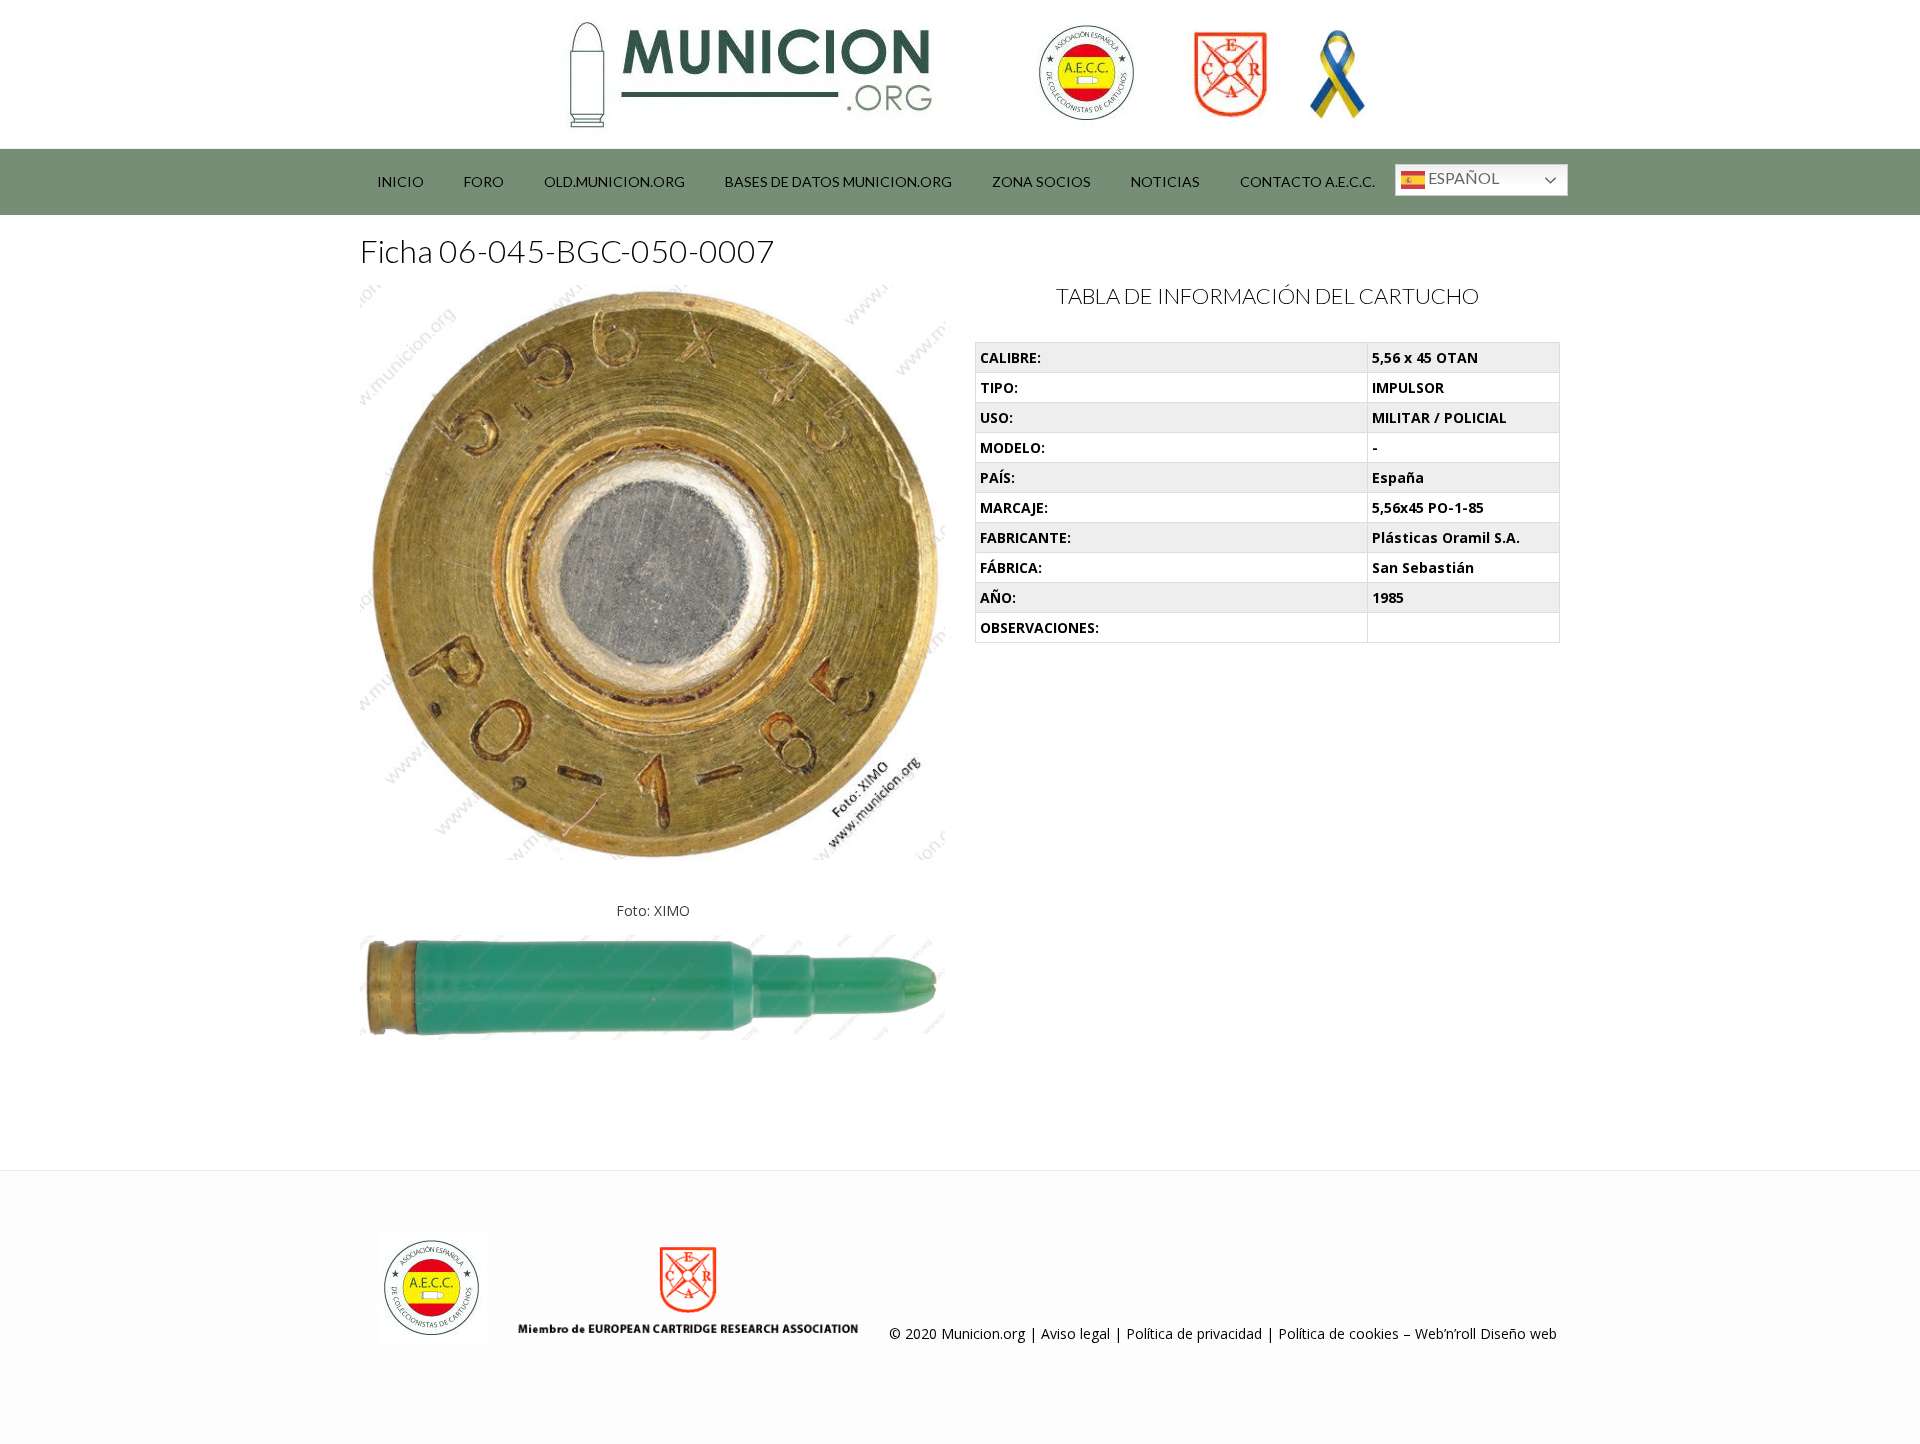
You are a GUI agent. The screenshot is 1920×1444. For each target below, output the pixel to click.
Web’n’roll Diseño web (1486, 1333)
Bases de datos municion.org (838, 181)
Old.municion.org (614, 181)
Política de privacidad (1194, 1333)
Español (1462, 177)
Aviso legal (1075, 1333)
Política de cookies (1338, 1333)
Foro (484, 181)
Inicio (400, 181)
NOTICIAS (1165, 181)
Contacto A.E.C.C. (1307, 181)
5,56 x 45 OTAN (1425, 357)
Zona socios (1041, 181)
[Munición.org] (960, 74)
